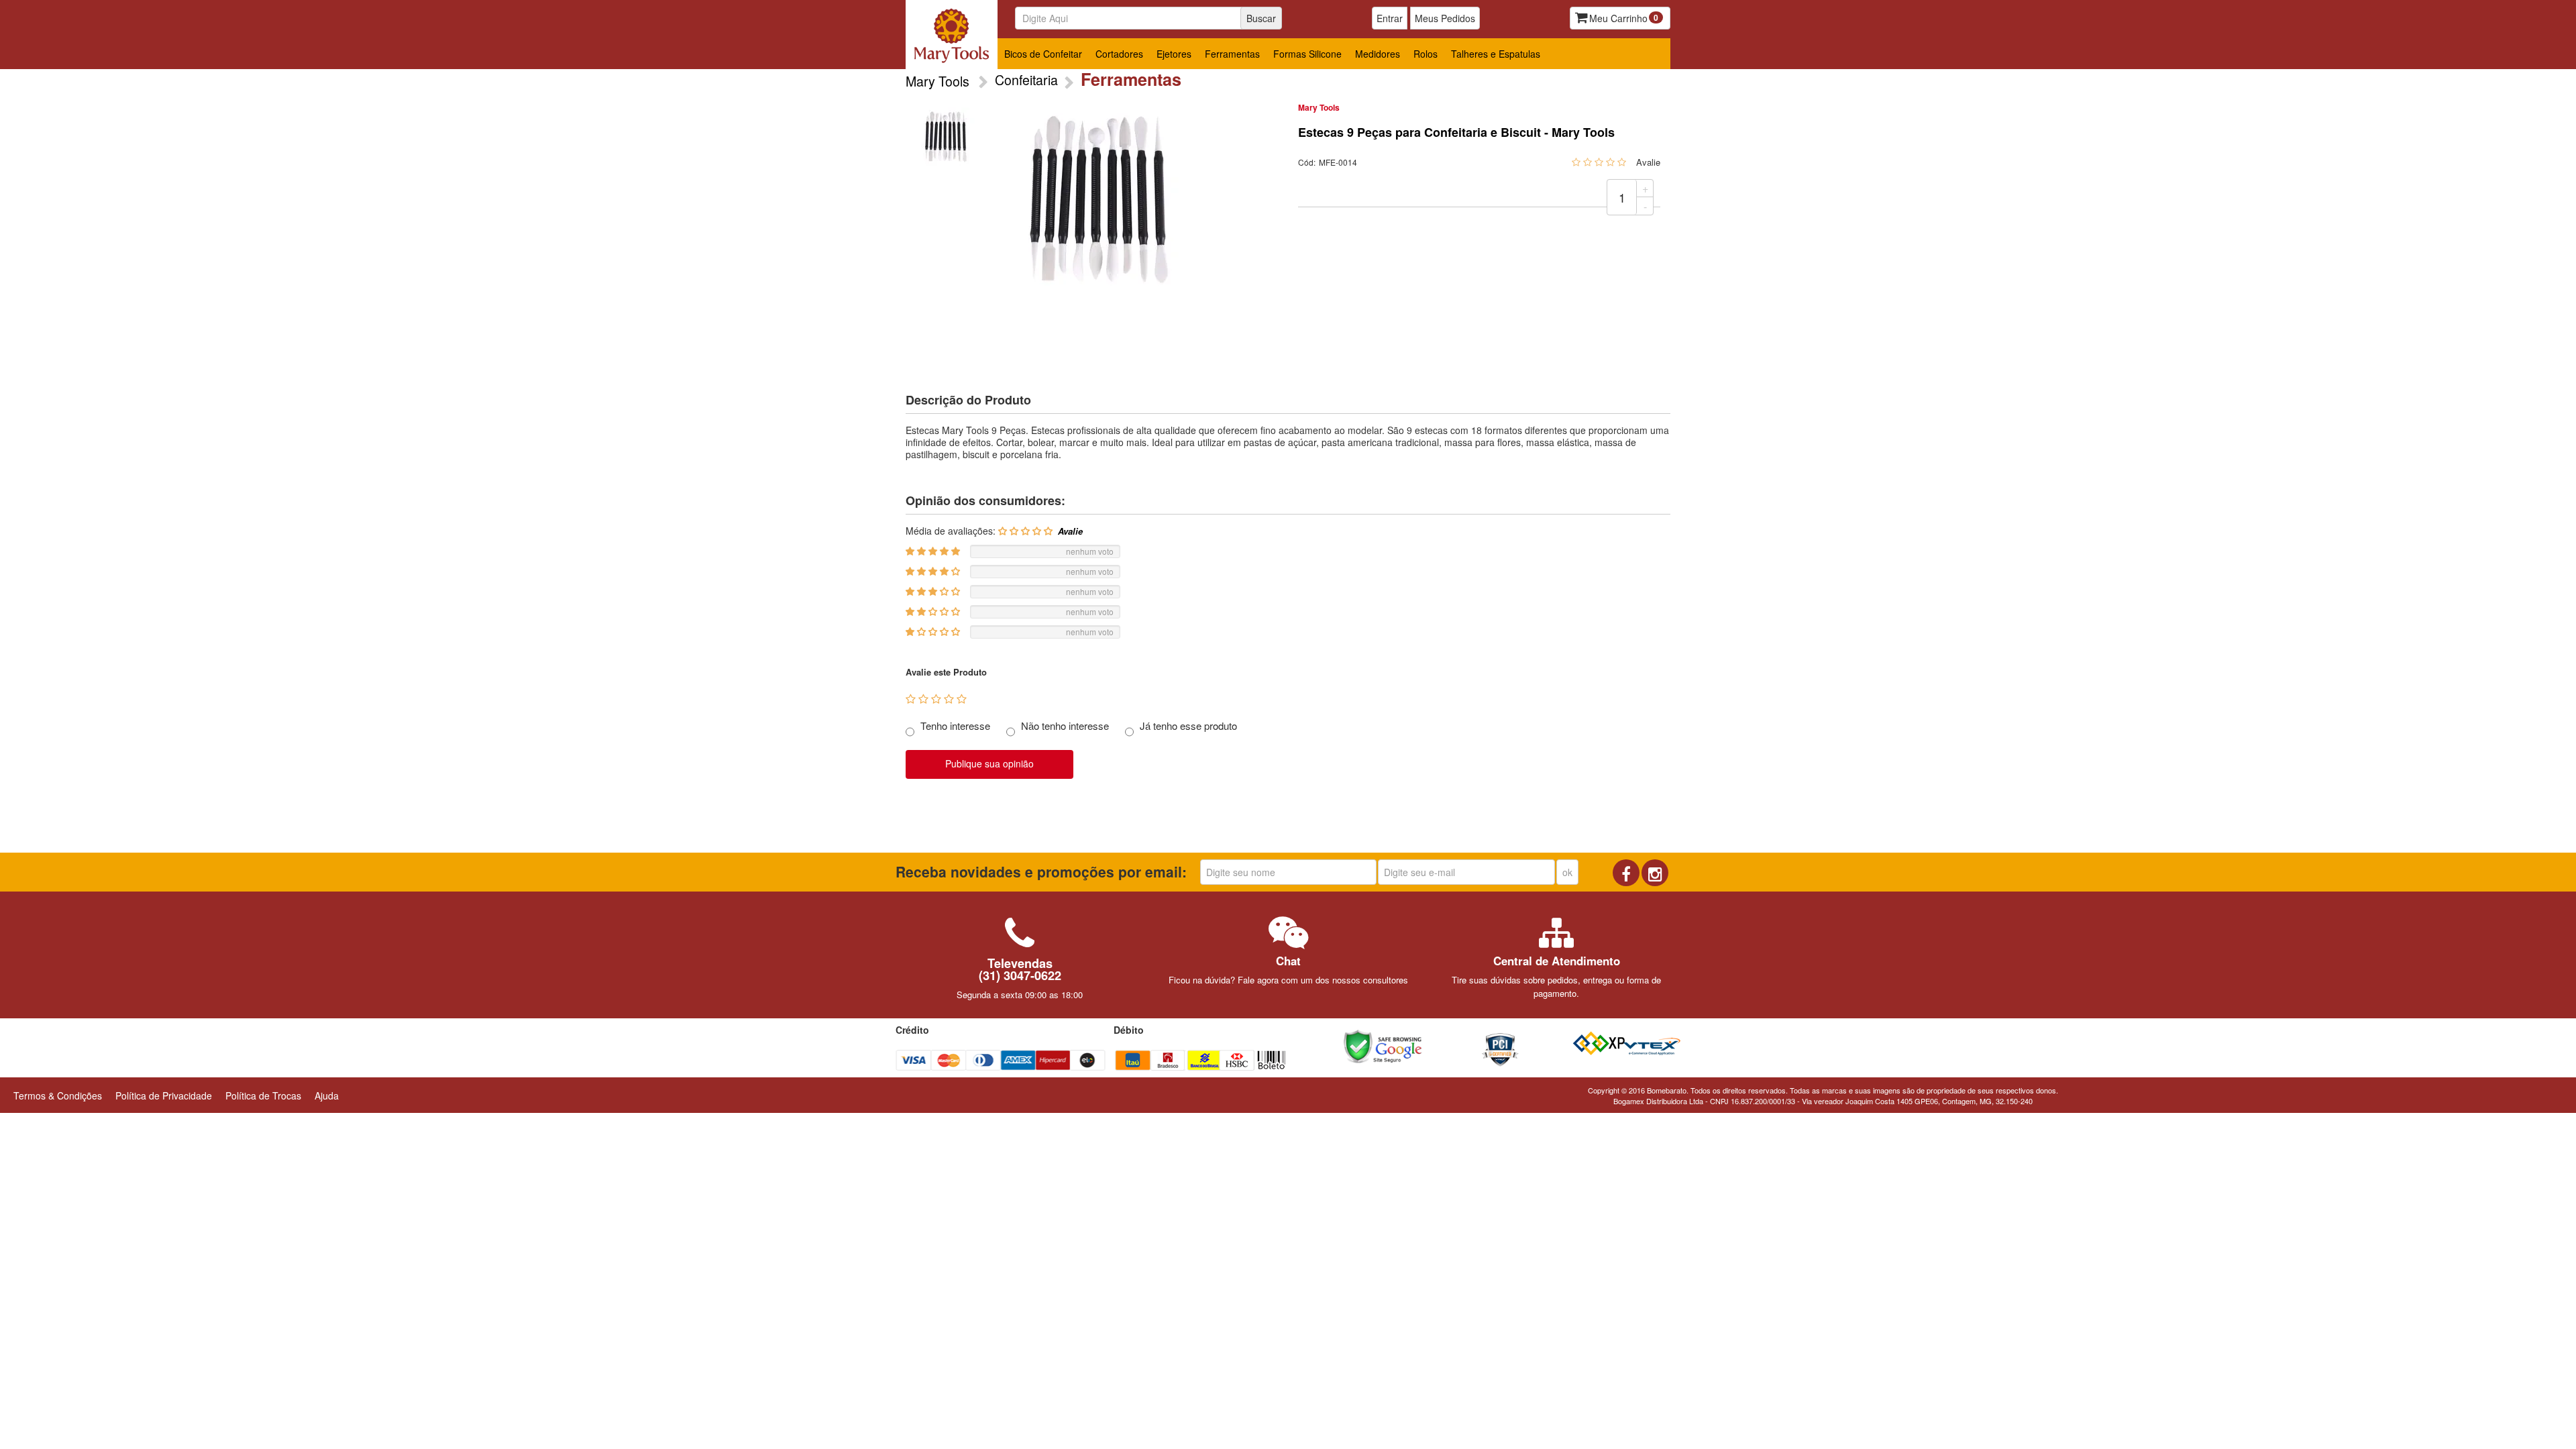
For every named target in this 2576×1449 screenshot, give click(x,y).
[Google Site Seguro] (1383, 1044)
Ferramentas (1232, 54)
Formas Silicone (1307, 54)
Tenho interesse (955, 726)
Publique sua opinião (989, 763)
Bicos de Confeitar (1043, 54)
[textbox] (1143, 18)
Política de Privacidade (164, 1095)
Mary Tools (1319, 107)
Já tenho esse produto (1188, 726)
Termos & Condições (58, 1095)
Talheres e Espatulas (1496, 54)
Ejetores (1174, 54)
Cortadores (1119, 54)
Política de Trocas (263, 1095)
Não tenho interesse (1065, 726)
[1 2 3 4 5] (936, 699)
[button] (1452, 1046)
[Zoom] (945, 137)
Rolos (1426, 54)
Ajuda (327, 1095)
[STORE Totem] (952, 35)
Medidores (1378, 54)
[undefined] (1097, 200)
